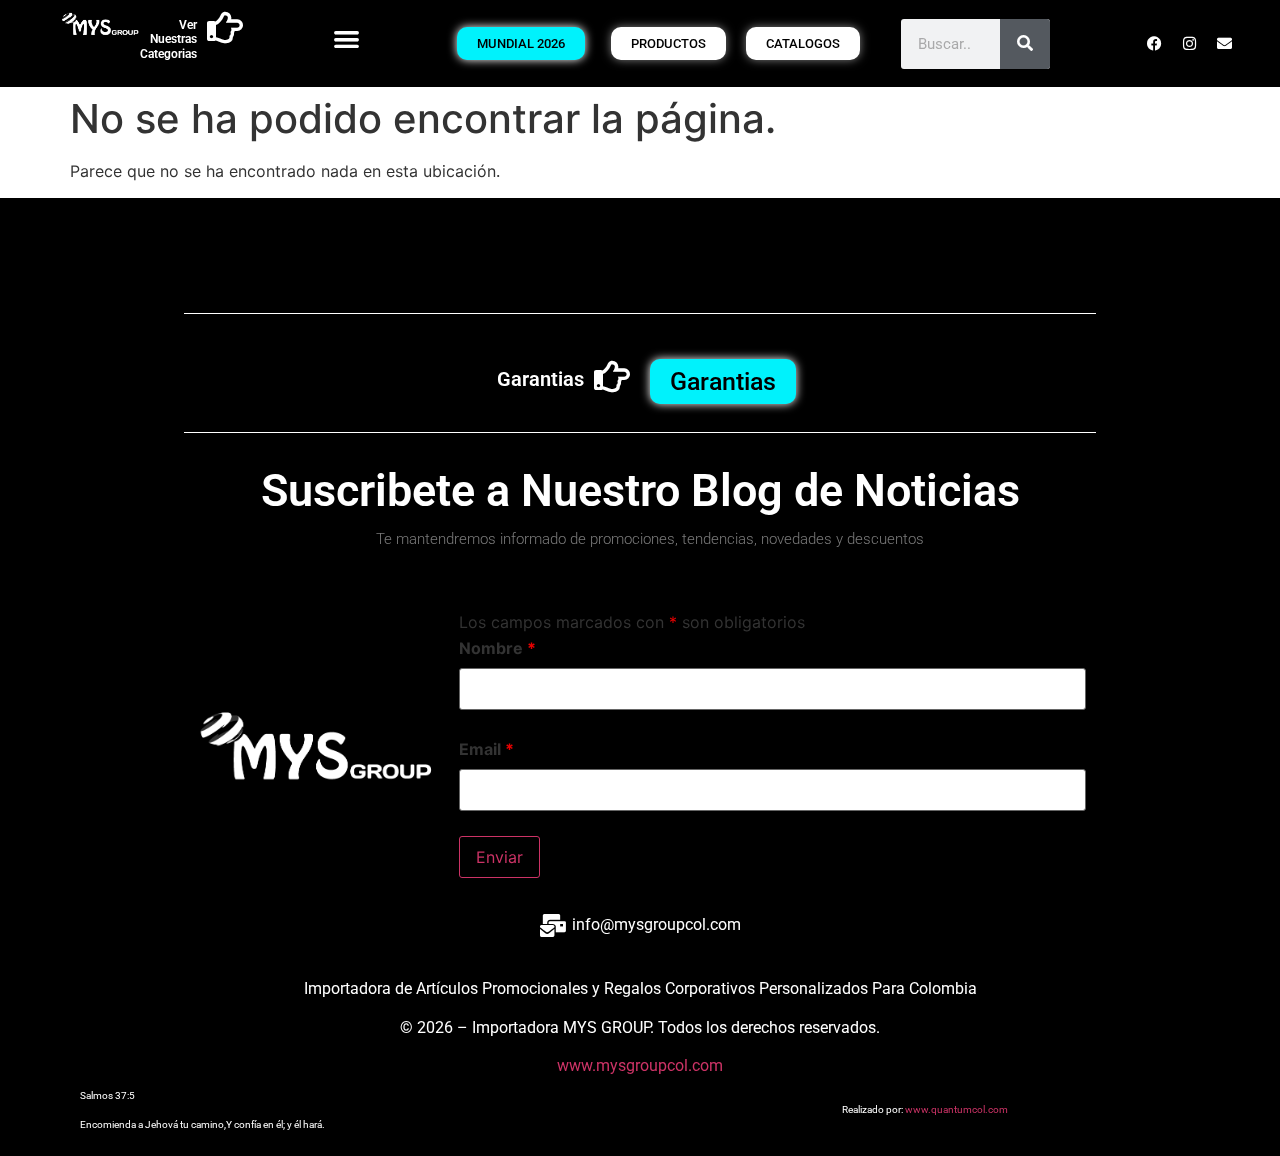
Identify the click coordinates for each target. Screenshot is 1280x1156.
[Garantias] (612, 377)
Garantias (540, 379)
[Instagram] (1190, 44)
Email (486, 749)
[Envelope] (1225, 44)
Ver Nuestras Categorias (168, 39)
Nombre (497, 648)
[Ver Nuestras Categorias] (225, 28)
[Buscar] (1025, 44)
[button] (347, 38)
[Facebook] (1155, 44)
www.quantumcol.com (956, 1109)
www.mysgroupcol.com (640, 1065)
